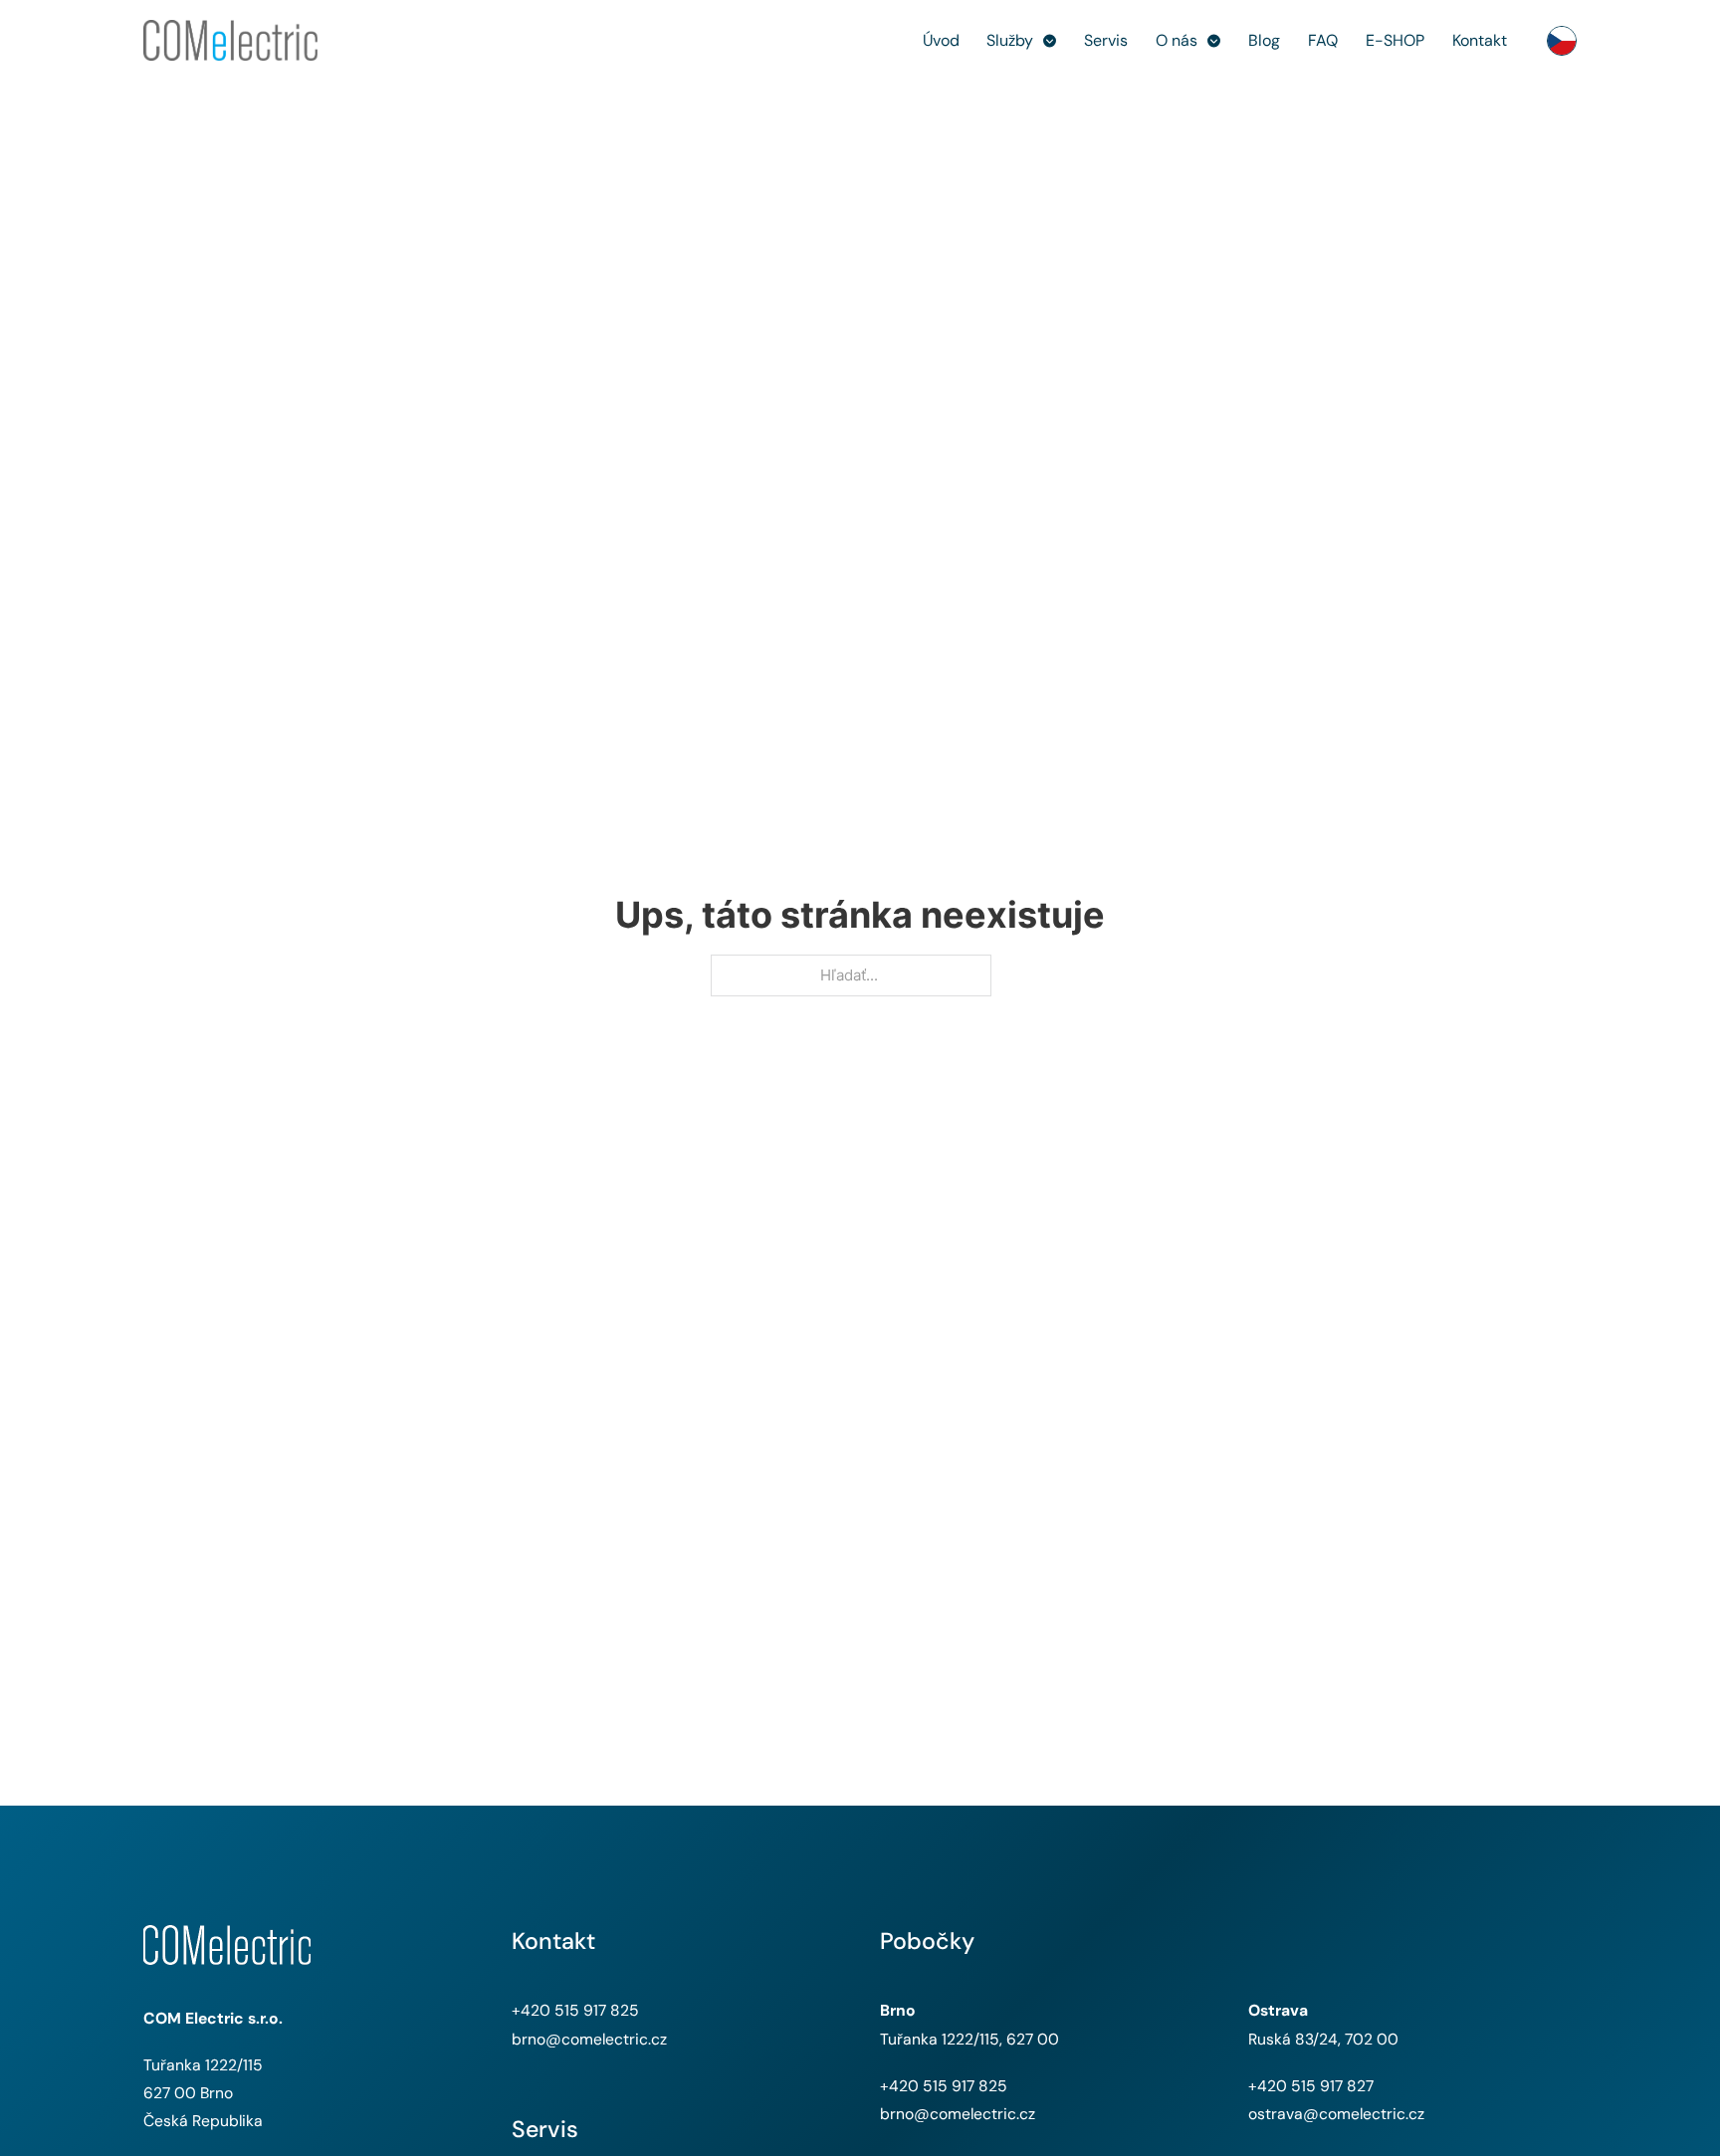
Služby (1010, 40)
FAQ (1323, 40)
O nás (1177, 40)
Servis (1106, 40)
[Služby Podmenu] (1050, 41)
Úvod (941, 40)
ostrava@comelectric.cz (1336, 2114)
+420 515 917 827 (1311, 2086)
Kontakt (1480, 40)
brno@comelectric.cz (589, 2039)
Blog (1264, 40)
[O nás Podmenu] (1214, 41)
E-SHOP (1395, 40)
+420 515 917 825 (575, 2010)
